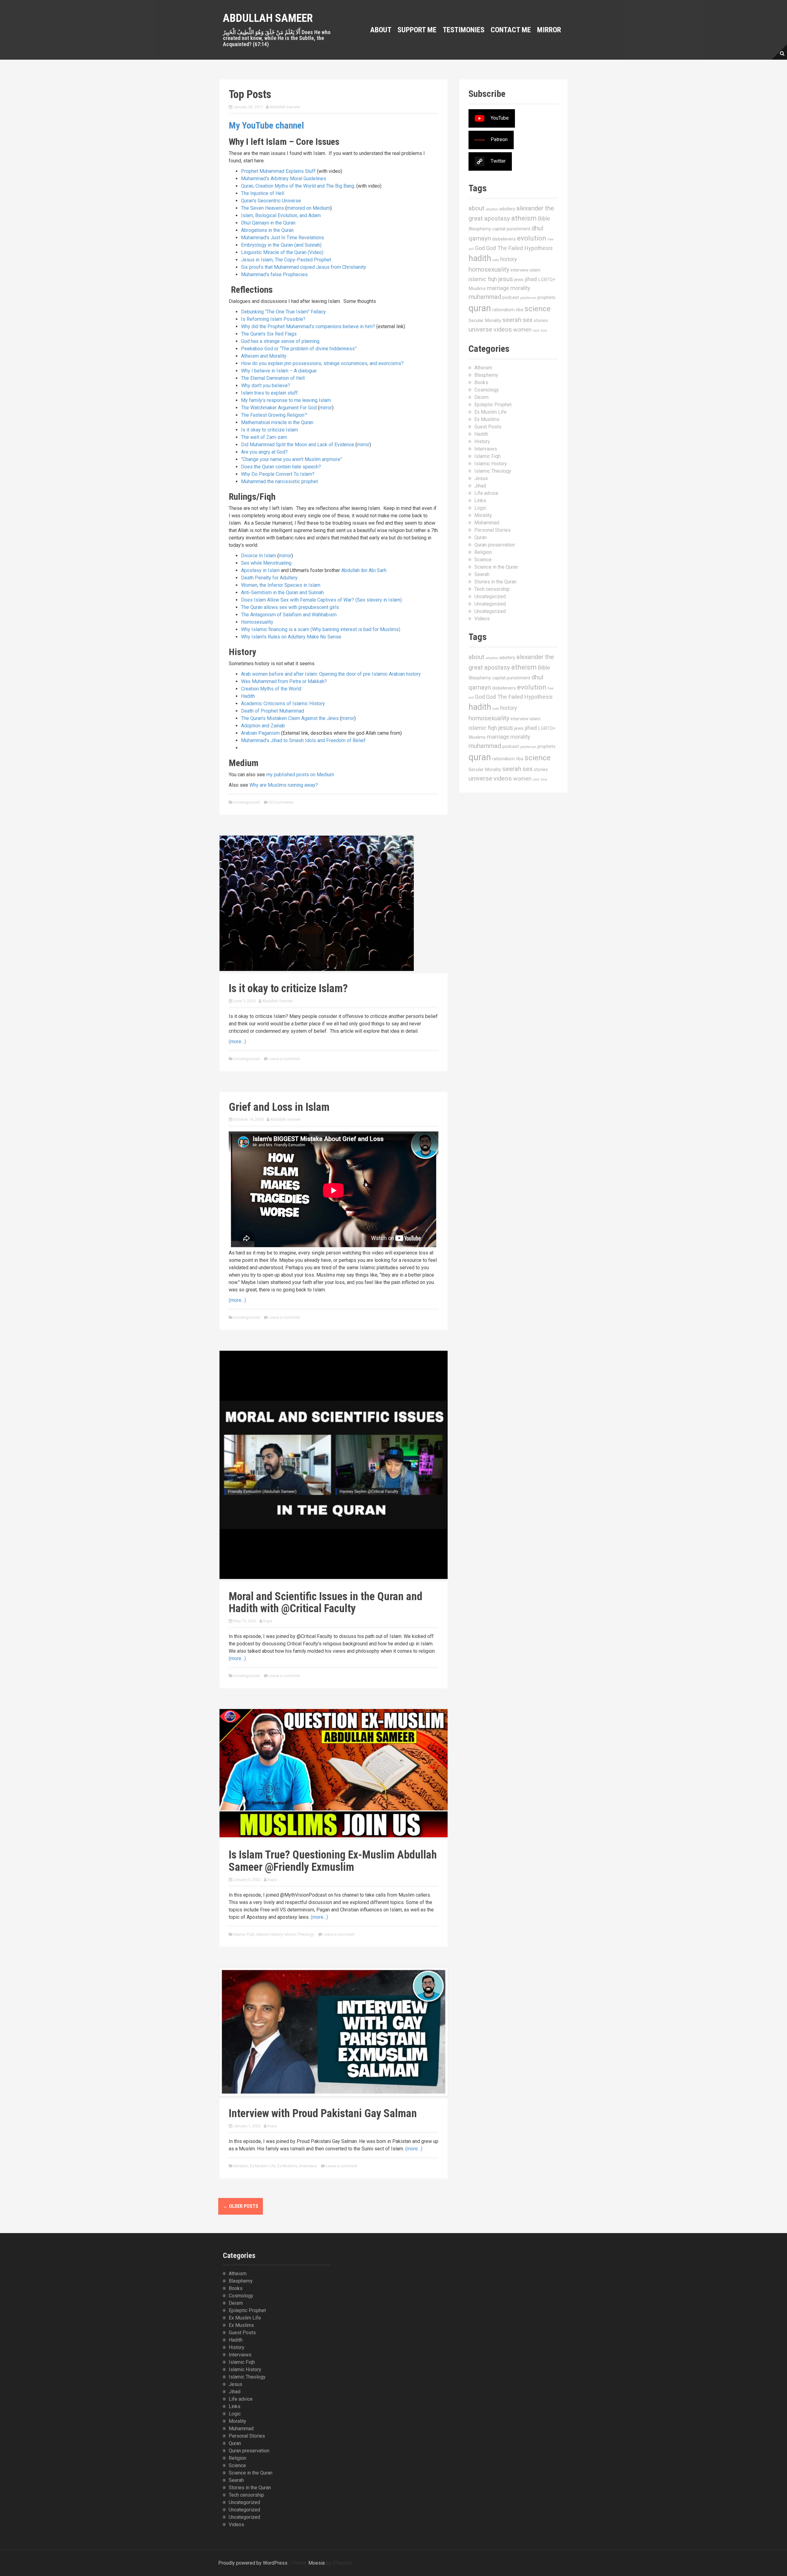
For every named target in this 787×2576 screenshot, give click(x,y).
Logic (480, 508)
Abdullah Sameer (268, 18)
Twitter (498, 161)
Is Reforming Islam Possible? (273, 319)
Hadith (248, 696)
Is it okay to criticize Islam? (288, 988)
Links (480, 501)
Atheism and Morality (264, 356)
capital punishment (511, 229)
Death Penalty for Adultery (269, 578)
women (522, 330)
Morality (483, 515)
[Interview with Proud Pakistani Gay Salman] (334, 2031)
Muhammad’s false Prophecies (274, 274)
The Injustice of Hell (263, 193)
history (509, 259)
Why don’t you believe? (266, 386)
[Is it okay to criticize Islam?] (317, 903)
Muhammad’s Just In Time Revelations (283, 238)
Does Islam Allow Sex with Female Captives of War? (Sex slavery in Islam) (321, 600)
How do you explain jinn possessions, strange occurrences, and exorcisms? (322, 363)
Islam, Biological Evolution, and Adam (281, 215)
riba (520, 310)
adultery (507, 209)
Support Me (417, 30)
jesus (506, 279)
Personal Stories (492, 530)
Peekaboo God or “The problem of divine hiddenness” (299, 349)
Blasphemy (480, 229)
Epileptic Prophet (493, 405)
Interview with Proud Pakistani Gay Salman (323, 2113)
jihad (531, 279)
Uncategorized (247, 802)
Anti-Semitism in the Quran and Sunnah (282, 592)
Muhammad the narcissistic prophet (279, 481)
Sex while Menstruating (266, 563)
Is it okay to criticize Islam (269, 430)
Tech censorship (492, 589)
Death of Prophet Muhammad (273, 711)
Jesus (481, 478)
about (477, 208)
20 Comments (281, 802)
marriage (498, 288)
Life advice (486, 493)
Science (483, 560)
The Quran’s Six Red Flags (269, 334)
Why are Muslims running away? (284, 785)
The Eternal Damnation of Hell (273, 378)
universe (480, 329)
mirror (326, 408)
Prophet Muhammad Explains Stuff (278, 171)
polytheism (528, 298)
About (381, 30)
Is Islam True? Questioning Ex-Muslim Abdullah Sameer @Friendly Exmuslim (333, 1861)
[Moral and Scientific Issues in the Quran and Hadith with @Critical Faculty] (334, 1464)
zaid (536, 330)
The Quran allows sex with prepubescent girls (290, 607)
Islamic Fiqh (244, 1934)
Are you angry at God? (264, 452)
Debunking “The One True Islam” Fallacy (283, 312)
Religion (483, 552)
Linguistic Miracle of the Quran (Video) (282, 252)
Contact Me (511, 30)
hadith (480, 258)
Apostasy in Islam (260, 570)
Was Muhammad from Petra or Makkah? (284, 681)
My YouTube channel (266, 125)
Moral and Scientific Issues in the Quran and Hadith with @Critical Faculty (326, 1603)
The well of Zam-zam (264, 437)
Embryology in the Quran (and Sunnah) (281, 245)
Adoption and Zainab (263, 726)
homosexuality (489, 269)
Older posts (241, 2206)
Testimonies (464, 30)
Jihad (480, 486)
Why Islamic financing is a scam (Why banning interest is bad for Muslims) (321, 629)
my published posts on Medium (300, 775)
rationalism (503, 310)
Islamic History (269, 1934)
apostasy (497, 218)
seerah (512, 320)
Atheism (241, 2166)
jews (519, 280)
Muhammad (487, 523)
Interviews (308, 2166)
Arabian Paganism (260, 733)
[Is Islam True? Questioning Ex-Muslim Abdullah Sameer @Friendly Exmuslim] (334, 1773)
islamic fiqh (483, 279)
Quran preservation (495, 545)
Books (481, 382)
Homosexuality (257, 622)
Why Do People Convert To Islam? (278, 474)
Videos (482, 619)
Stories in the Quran (495, 582)
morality (520, 288)
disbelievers (504, 239)
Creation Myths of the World (271, 689)
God (480, 248)
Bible (544, 219)
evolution (532, 238)
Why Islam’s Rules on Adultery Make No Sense (291, 637)
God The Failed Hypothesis (519, 248)
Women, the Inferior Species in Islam (281, 585)
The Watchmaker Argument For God (279, 408)
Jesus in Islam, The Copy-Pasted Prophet (286, 260)
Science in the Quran (496, 567)
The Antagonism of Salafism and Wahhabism (289, 615)
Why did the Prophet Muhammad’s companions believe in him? (308, 326)
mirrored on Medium (308, 208)
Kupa (268, 1621)
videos (503, 329)
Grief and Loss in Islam (279, 1107)
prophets (546, 297)
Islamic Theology (299, 1934)
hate (496, 260)
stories (541, 320)
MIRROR (549, 30)
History (482, 441)
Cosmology (487, 390)
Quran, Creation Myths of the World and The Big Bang (298, 186)
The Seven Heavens (263, 208)
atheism (524, 218)
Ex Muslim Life (263, 2166)
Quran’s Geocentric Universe (271, 201)
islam (535, 270)
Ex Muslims (287, 2166)
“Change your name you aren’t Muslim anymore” (292, 459)
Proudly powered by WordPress (253, 2563)
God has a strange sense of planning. (281, 341)
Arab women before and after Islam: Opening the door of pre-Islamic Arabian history (331, 674)
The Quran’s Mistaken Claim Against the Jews (290, 718)
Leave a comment (284, 1059)
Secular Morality (485, 320)
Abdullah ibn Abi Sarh (364, 570)
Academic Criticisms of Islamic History (283, 704)
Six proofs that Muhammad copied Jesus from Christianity (304, 267)
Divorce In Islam (259, 556)
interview (520, 270)
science (538, 309)
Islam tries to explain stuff (269, 393)
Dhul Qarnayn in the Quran (268, 223)
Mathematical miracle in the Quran (277, 422)
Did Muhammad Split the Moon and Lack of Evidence (298, 445)
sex (528, 320)
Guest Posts (488, 427)
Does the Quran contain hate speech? (281, 467)
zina (544, 330)
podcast (511, 297)
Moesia (316, 2563)
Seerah (482, 574)
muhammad (485, 297)
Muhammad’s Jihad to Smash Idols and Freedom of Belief (303, 740)
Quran (481, 537)
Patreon (499, 139)
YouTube (500, 118)
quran (480, 308)
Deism (481, 397)
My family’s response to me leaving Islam (286, 400)
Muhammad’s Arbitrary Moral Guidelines (284, 179)
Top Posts (250, 94)
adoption (492, 209)
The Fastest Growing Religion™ (274, 415)
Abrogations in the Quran (267, 230)
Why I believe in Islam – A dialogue (279, 371)
